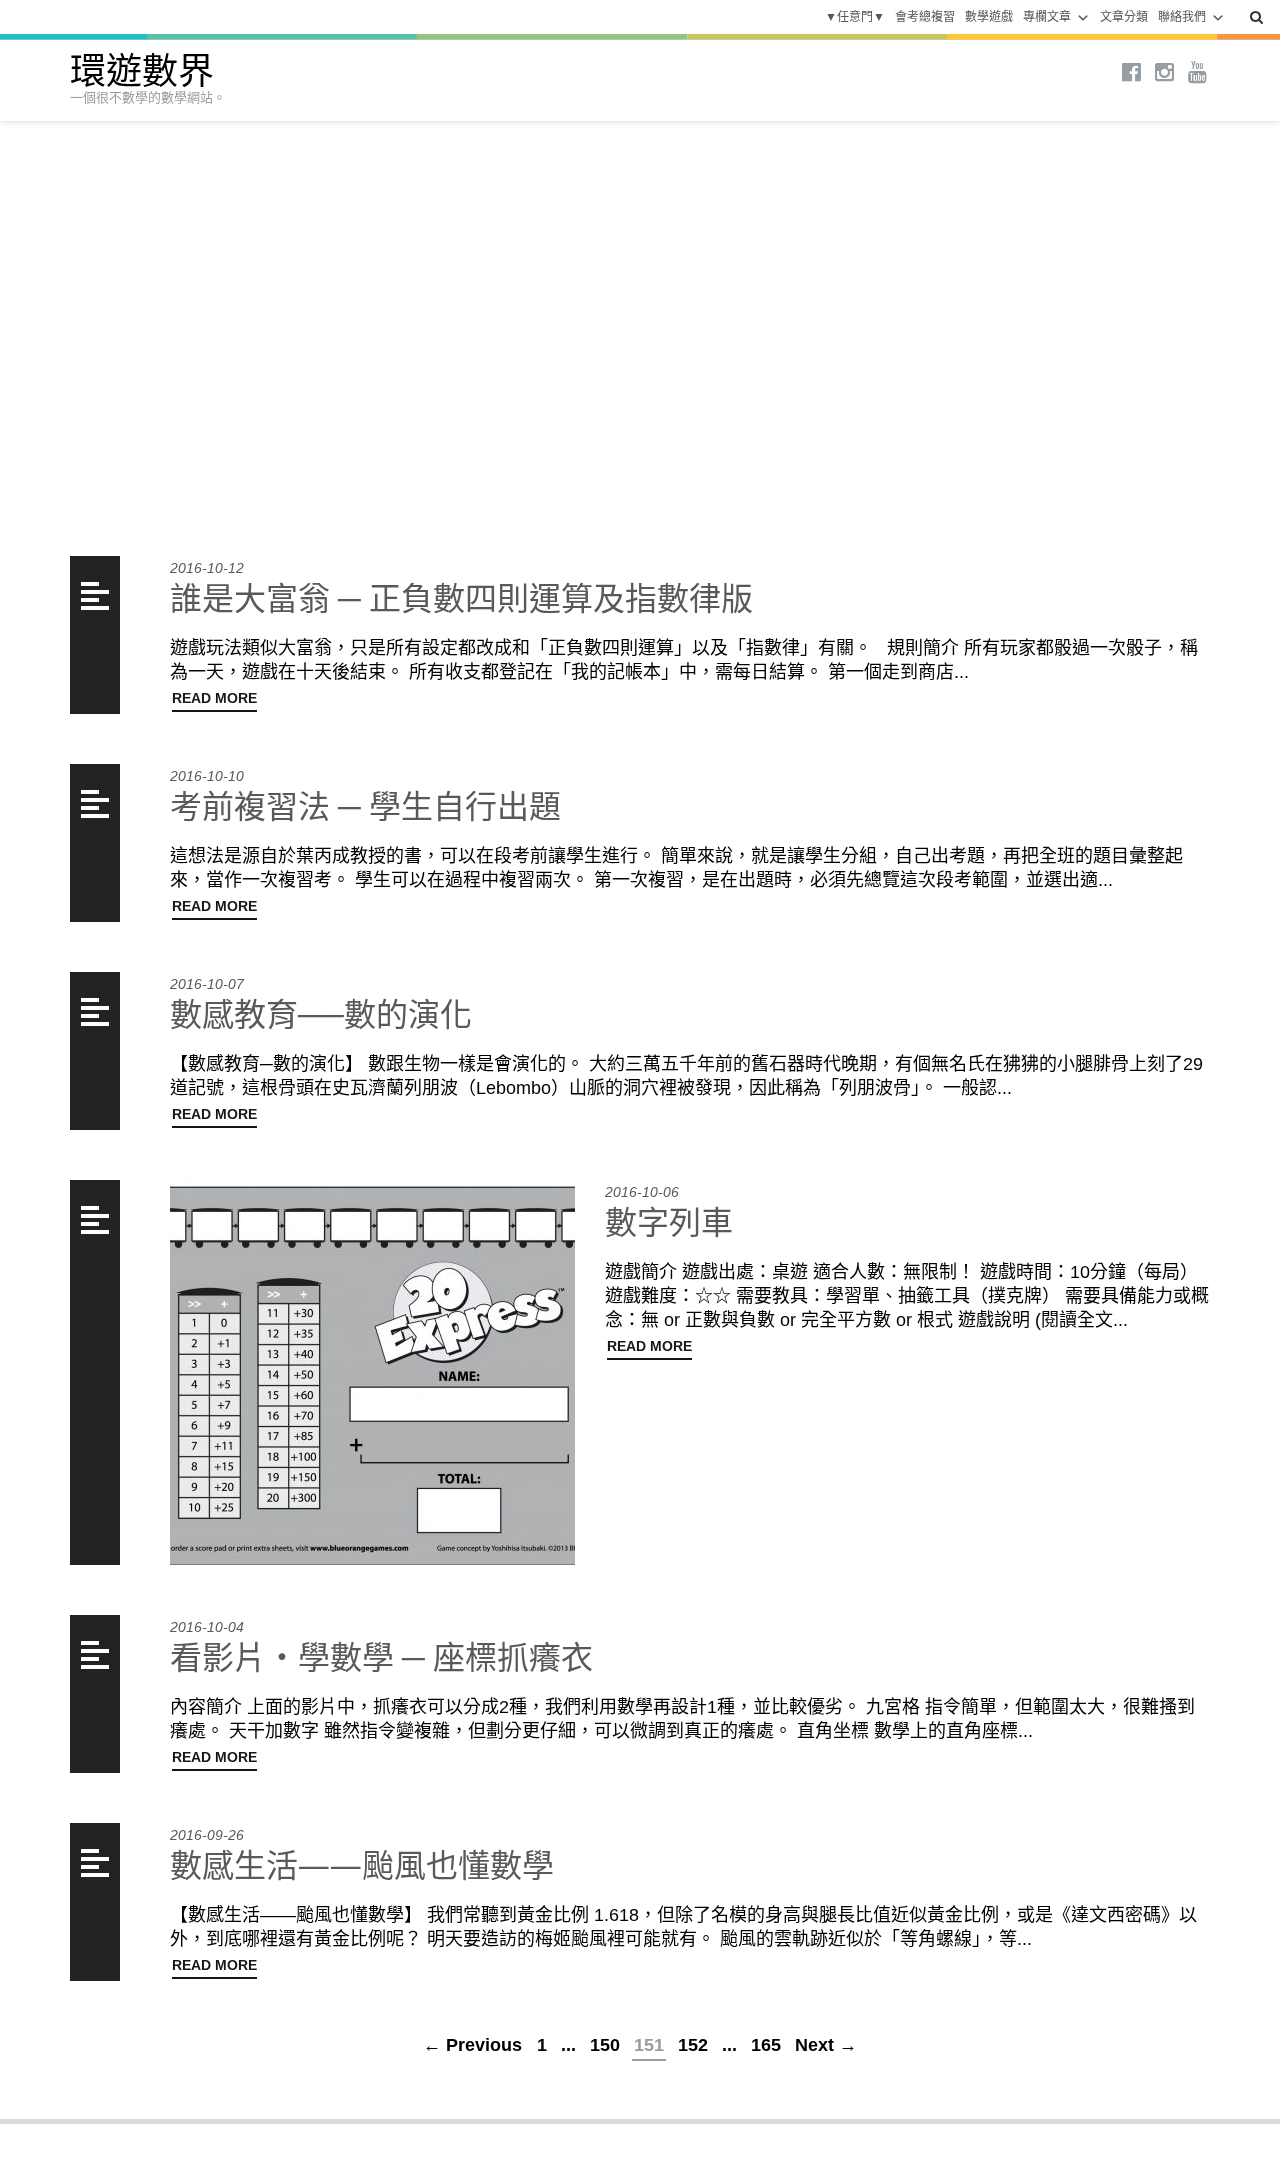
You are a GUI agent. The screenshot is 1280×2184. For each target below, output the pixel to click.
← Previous (472, 2045)
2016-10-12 (207, 568)
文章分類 (1124, 17)
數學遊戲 (989, 17)
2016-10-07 (207, 984)
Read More (214, 698)
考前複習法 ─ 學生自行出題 (365, 805)
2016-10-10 (207, 776)
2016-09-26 (207, 1835)
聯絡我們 (1182, 17)
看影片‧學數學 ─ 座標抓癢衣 (381, 1656)
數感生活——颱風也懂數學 (362, 1864)
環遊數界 (142, 71)
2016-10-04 (207, 1627)
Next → (826, 2045)
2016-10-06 (642, 1192)
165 (766, 2045)
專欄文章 (1047, 17)
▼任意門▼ (855, 17)
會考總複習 (925, 17)
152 (693, 2045)
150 (605, 2045)
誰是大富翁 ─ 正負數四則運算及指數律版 (461, 597)
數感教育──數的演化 (321, 1013)
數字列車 (669, 1221)
